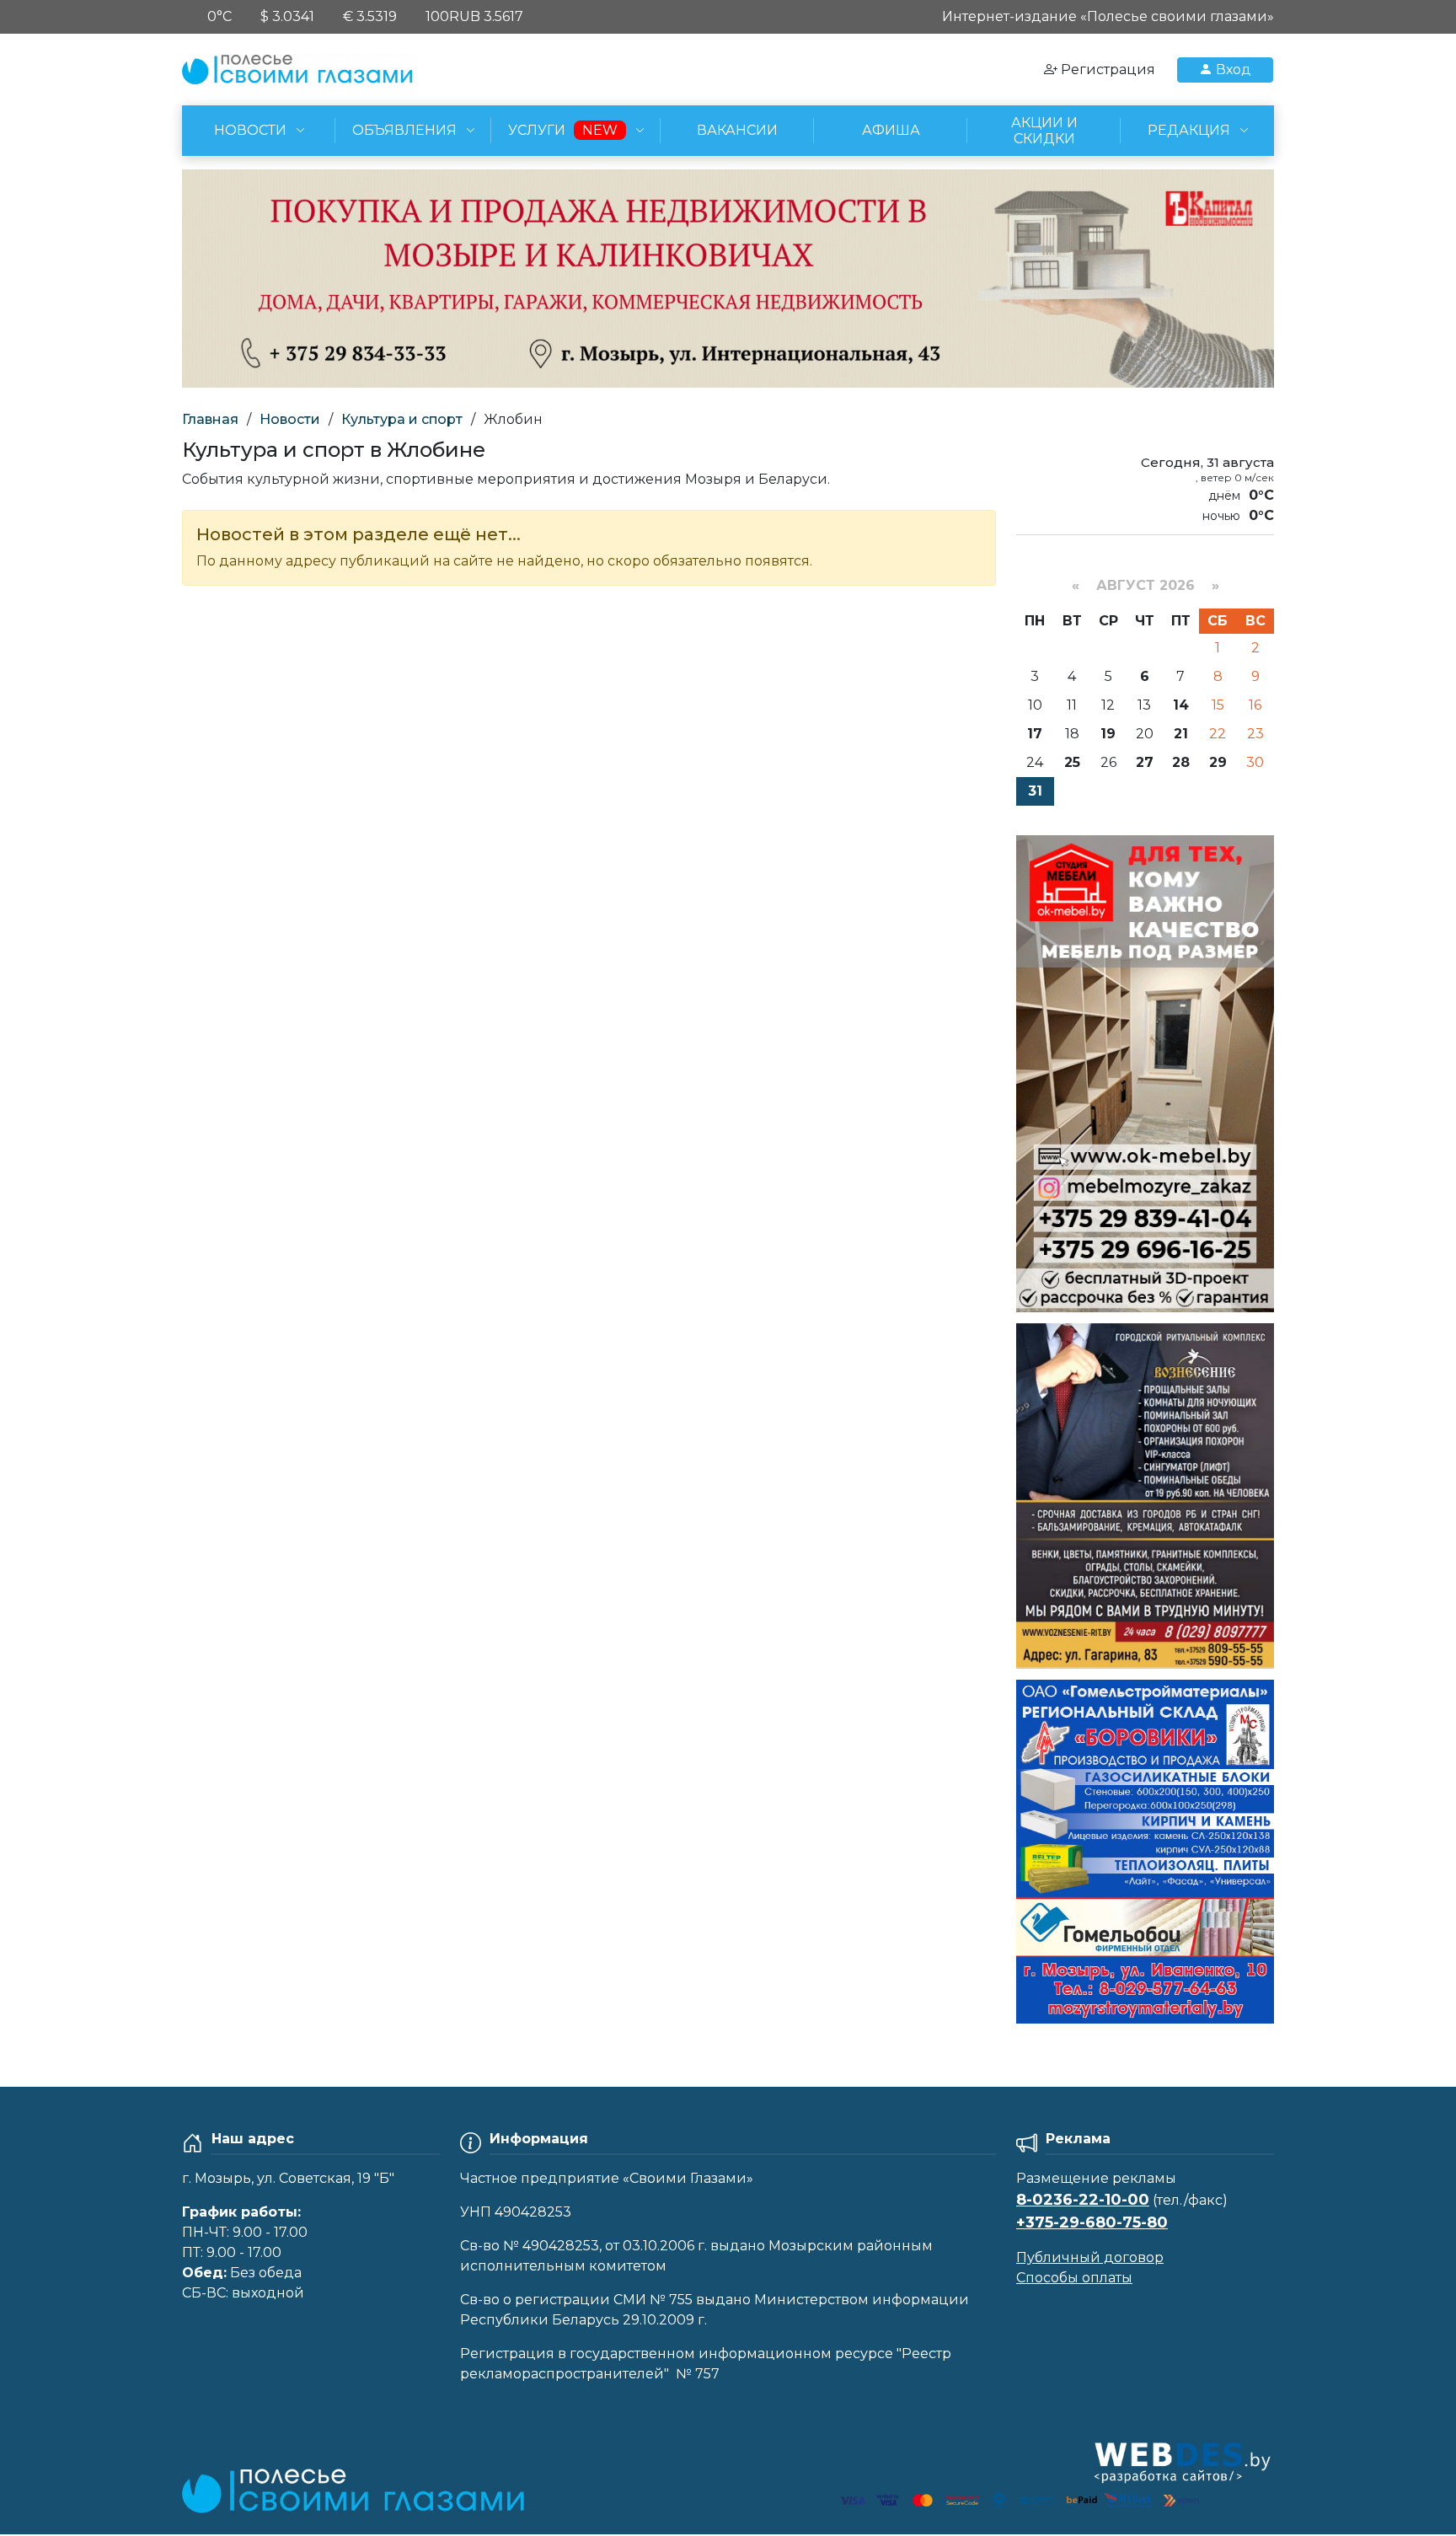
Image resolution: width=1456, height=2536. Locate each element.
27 (1145, 762)
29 (1218, 762)
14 (1181, 705)
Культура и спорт (402, 419)
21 (1181, 734)
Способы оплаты (1074, 2278)
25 (1072, 762)
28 (1181, 762)
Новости (290, 419)
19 (1108, 734)
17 (1035, 734)
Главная (210, 419)
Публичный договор (1090, 2257)
